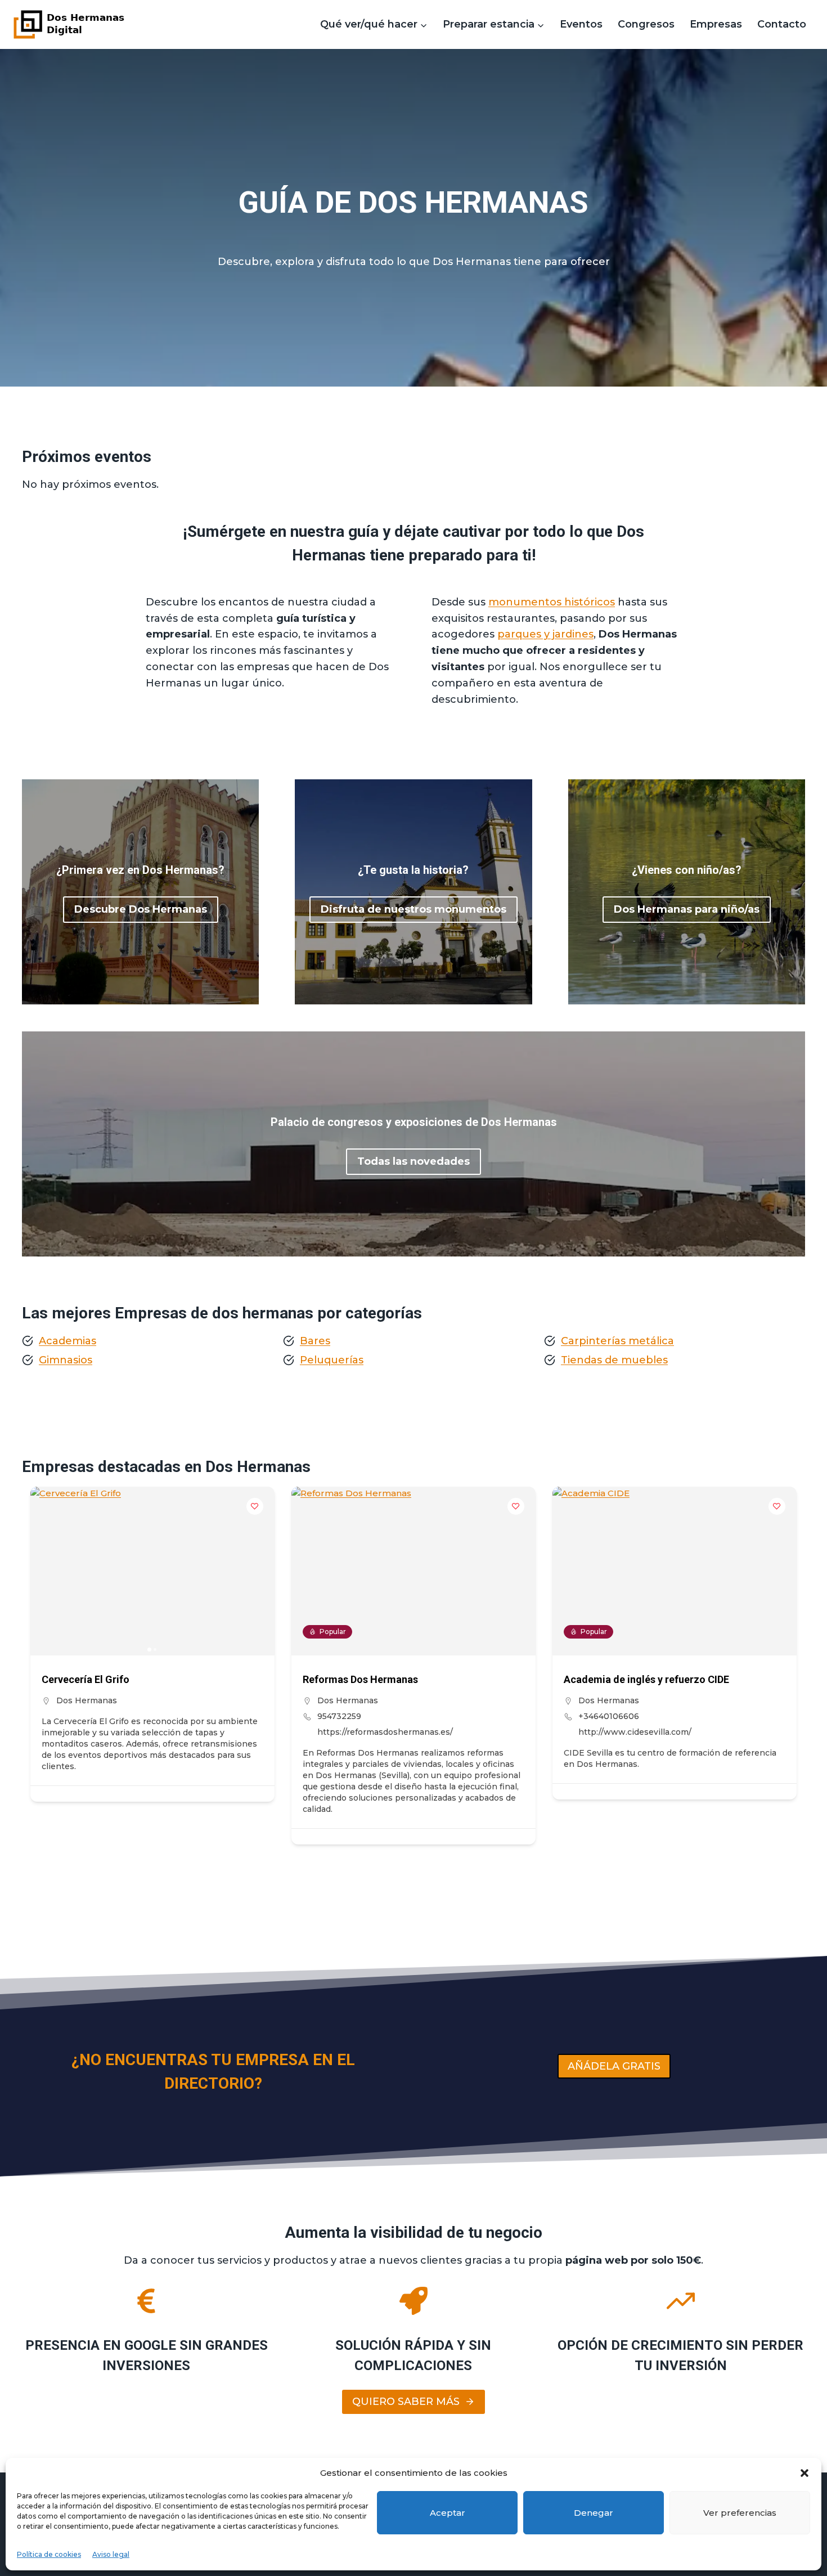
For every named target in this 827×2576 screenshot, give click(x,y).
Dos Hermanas (87, 1700)
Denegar (594, 2513)
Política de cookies (49, 2554)
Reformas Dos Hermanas (360, 1679)
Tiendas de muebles (614, 1360)
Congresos (646, 24)
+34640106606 (609, 1716)
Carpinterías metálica (617, 1341)
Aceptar (448, 2513)
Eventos (581, 24)
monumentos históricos (552, 602)
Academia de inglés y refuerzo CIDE (646, 1679)
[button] (804, 2473)
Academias (68, 1341)
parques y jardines (545, 634)
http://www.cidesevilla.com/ (635, 1732)
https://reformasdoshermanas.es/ (385, 1732)
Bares (315, 1341)
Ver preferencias (740, 2513)
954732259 (339, 1716)
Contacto (782, 24)
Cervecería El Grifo (86, 1679)
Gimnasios (66, 1360)
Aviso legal (111, 2554)
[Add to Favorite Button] (255, 1506)
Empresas (716, 24)
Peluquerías (332, 1360)
